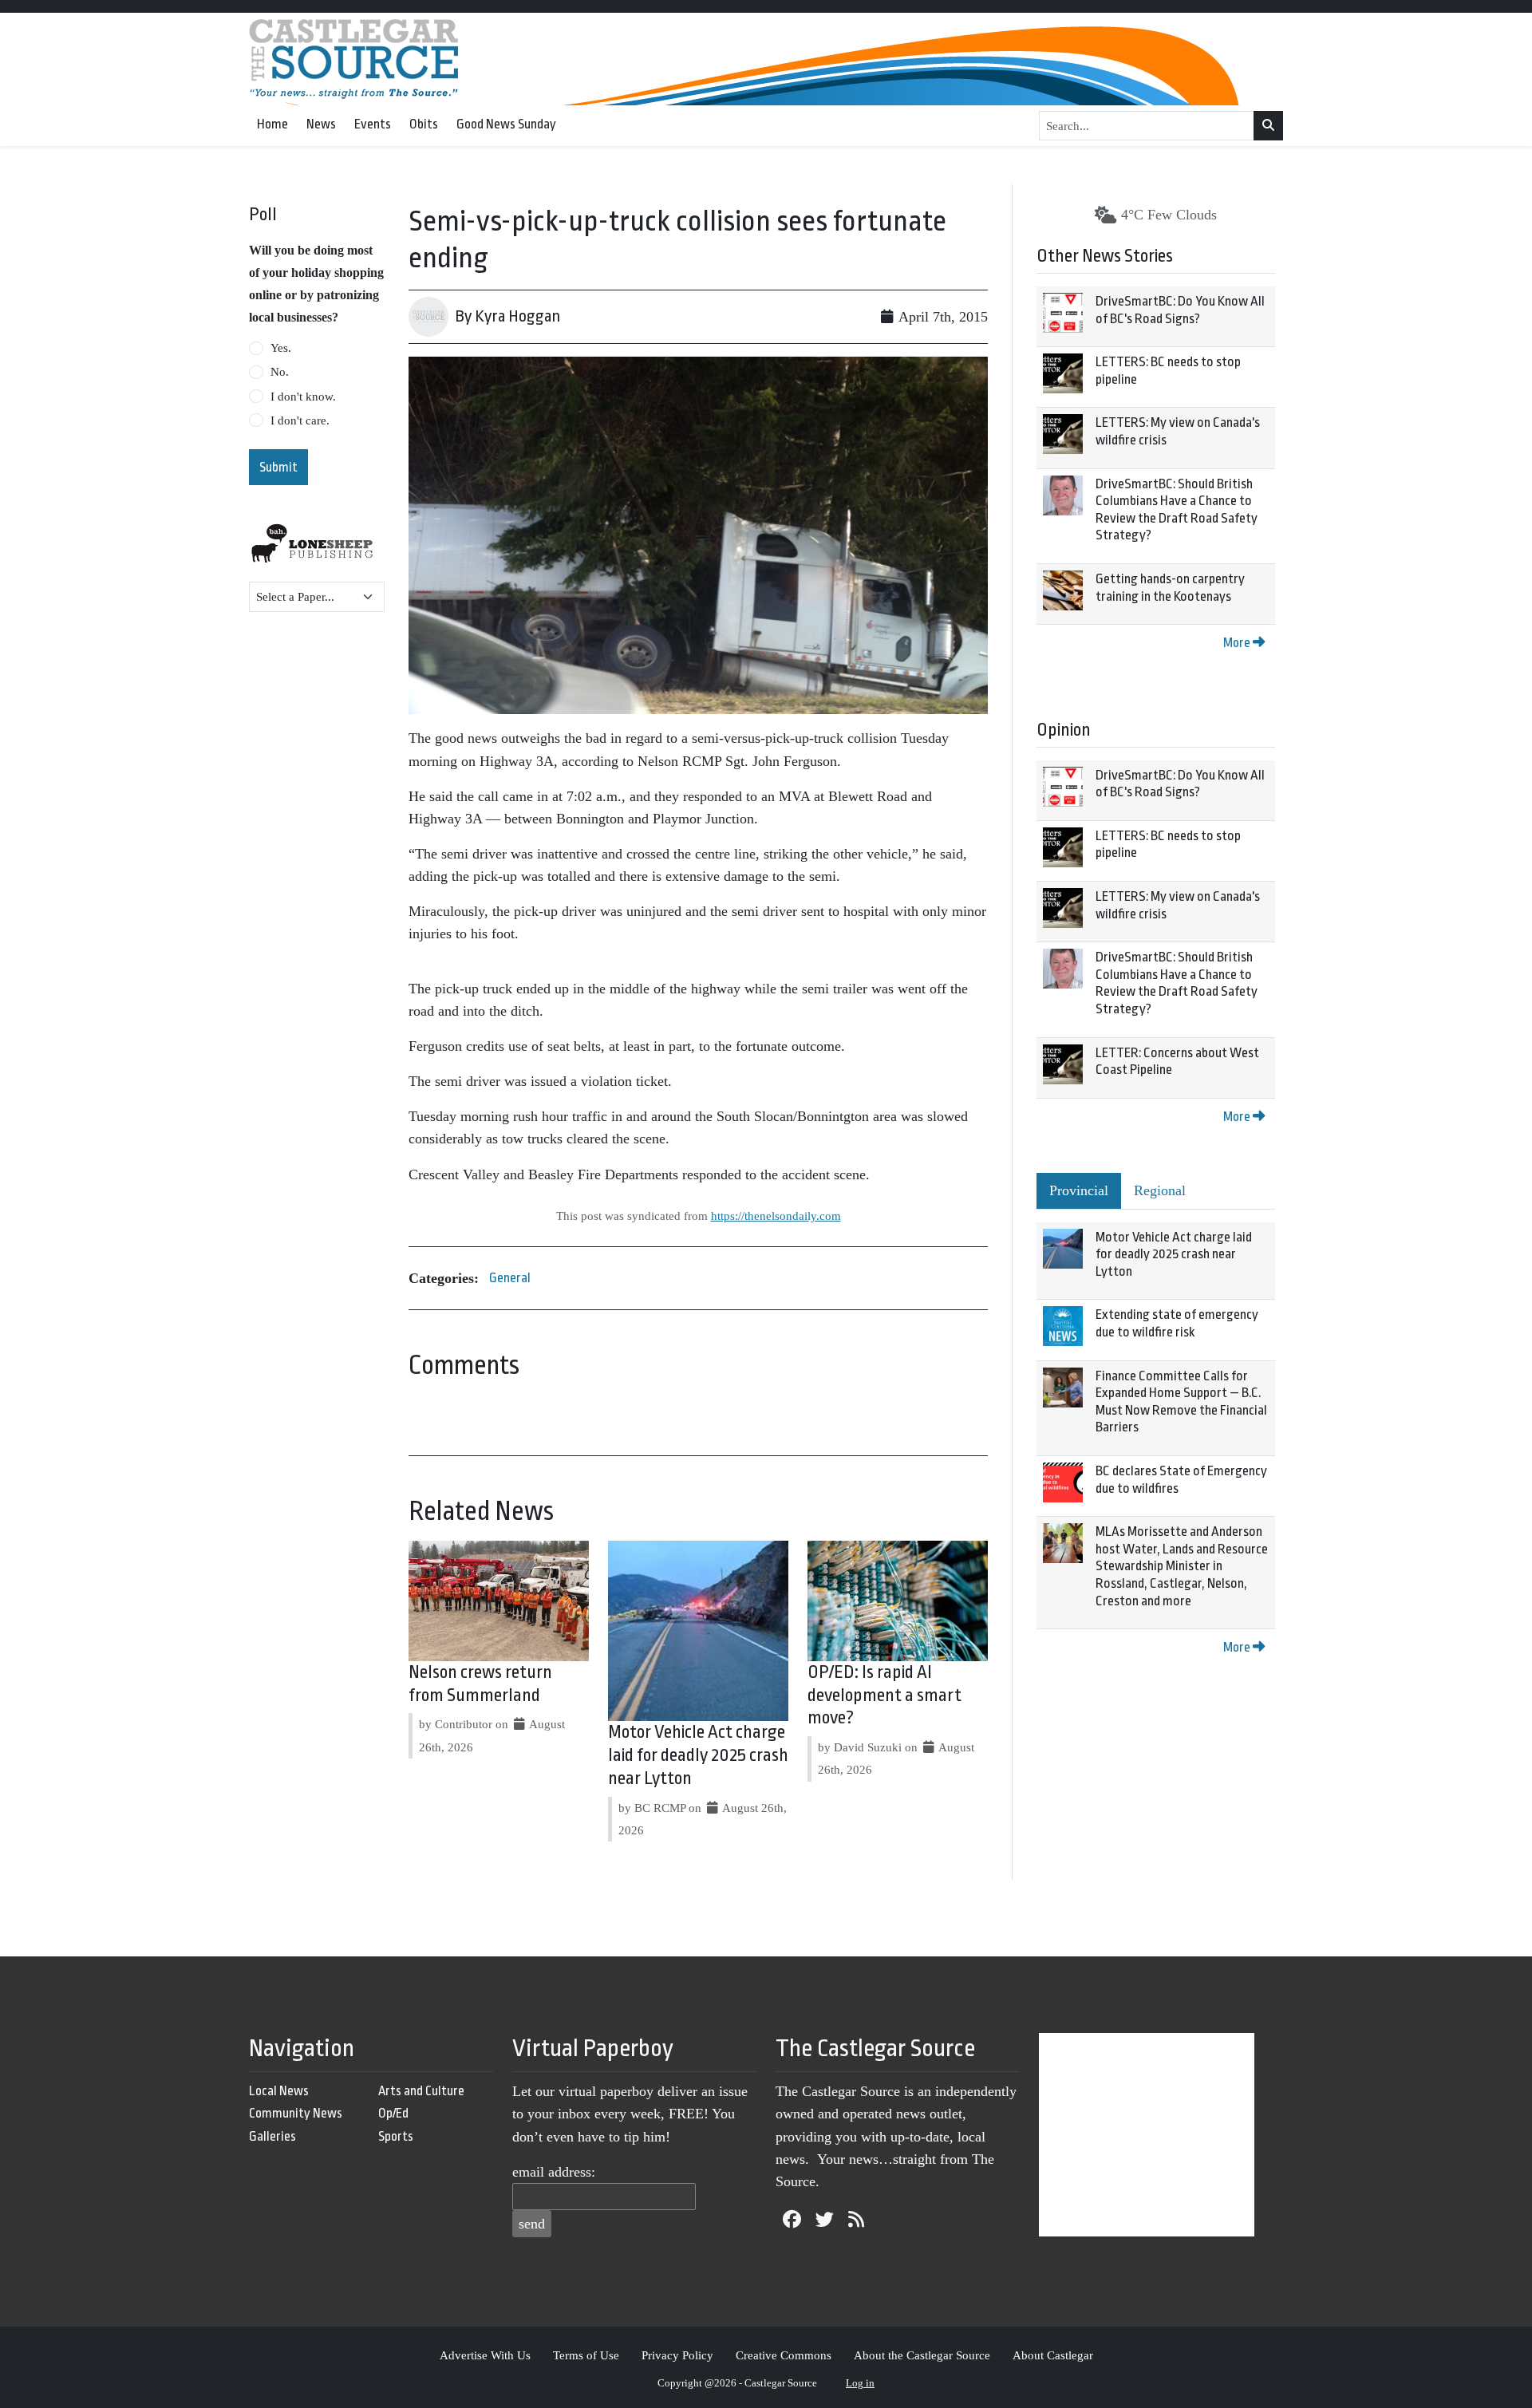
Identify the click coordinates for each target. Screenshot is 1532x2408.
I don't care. (300, 420)
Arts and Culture (421, 2091)
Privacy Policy (677, 2355)
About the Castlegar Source (922, 2355)
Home (272, 124)
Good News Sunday (506, 124)
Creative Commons (784, 2355)
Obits (424, 124)
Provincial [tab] (1079, 1190)
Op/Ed (393, 2113)
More (1238, 643)
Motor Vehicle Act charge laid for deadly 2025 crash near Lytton (698, 1755)
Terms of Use (586, 2355)
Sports (396, 2136)
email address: (554, 2172)
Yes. (281, 348)
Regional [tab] (1160, 1190)
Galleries (272, 2136)
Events (373, 124)
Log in (860, 2383)
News (321, 124)
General (510, 1278)
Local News (279, 2091)
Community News (296, 2113)
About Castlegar (1053, 2355)
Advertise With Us (485, 2355)
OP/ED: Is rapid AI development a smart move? (884, 1695)
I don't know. (303, 397)
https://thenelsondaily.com (776, 1216)
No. (280, 372)
